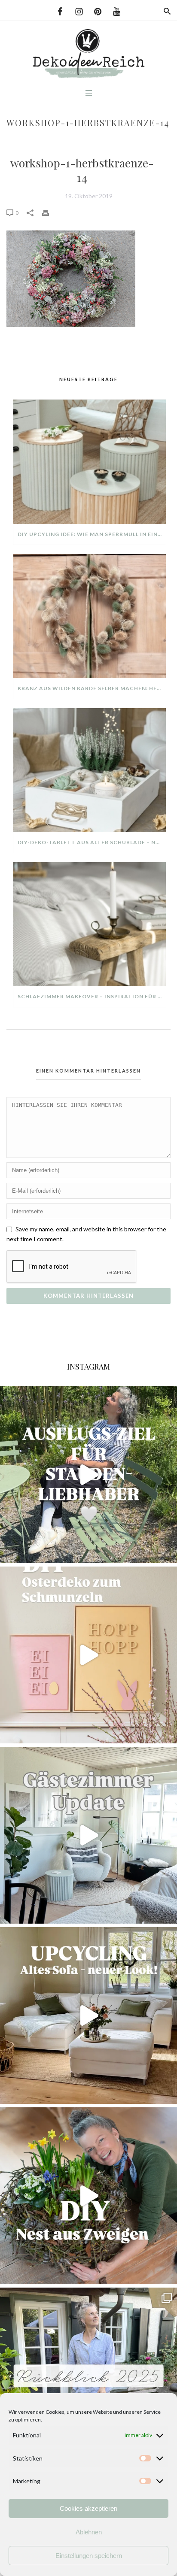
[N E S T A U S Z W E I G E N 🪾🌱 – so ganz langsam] (88, 2196)
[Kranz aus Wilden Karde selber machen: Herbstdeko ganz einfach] (90, 616)
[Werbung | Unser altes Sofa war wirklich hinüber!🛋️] (88, 2015)
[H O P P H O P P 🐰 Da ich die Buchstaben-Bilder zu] (88, 1655)
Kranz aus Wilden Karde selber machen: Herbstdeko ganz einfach (92, 688)
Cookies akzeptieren (88, 2508)
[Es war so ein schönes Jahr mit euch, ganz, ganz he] (88, 2376)
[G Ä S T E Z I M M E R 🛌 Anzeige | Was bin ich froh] (88, 1835)
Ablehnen (89, 2532)
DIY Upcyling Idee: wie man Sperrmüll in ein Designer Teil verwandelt (92, 534)
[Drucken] (50, 212)
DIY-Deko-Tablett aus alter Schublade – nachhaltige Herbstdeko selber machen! (92, 842)
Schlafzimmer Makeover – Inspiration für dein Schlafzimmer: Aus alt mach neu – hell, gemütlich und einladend (92, 996)
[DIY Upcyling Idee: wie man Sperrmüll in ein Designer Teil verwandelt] (90, 462)
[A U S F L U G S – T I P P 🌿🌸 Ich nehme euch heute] (88, 1475)
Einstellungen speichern (89, 2556)
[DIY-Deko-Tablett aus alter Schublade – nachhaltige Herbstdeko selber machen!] (90, 770)
